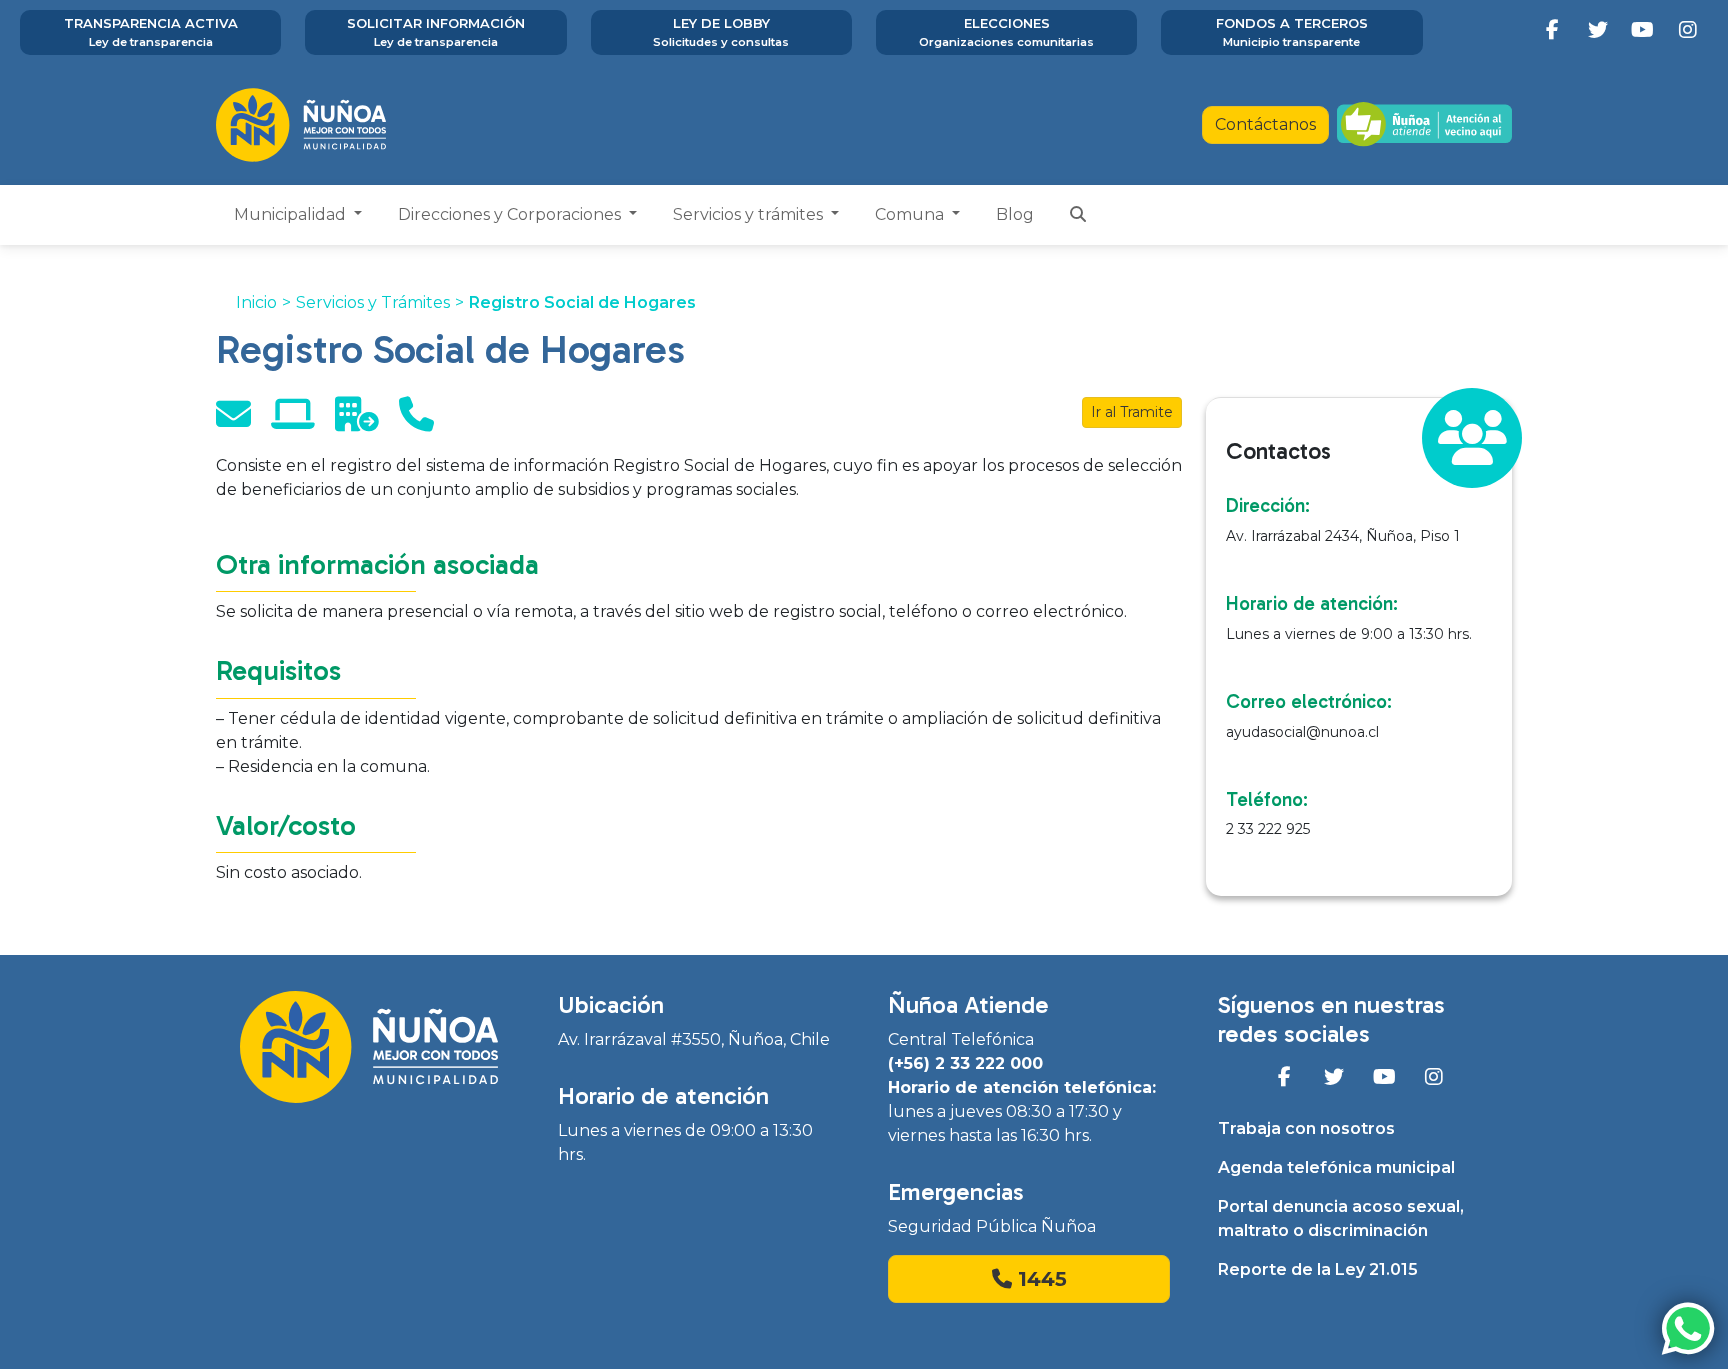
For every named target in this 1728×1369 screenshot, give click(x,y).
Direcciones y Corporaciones (511, 214)
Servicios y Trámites (373, 302)
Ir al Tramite (1132, 412)
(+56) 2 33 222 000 (965, 1063)
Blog (1015, 214)
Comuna (911, 214)
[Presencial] (357, 421)
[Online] (293, 421)
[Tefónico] (416, 421)
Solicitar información (436, 32)
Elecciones (1006, 32)
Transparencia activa (151, 32)
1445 (1039, 1279)
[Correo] (233, 421)
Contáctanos (1265, 124)
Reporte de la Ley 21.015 (1318, 1269)
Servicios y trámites (750, 214)
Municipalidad (292, 214)
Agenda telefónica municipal (1336, 1167)
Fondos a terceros (1292, 32)
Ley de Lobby (721, 32)
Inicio (256, 302)
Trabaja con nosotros (1306, 1128)
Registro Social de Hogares (582, 302)
